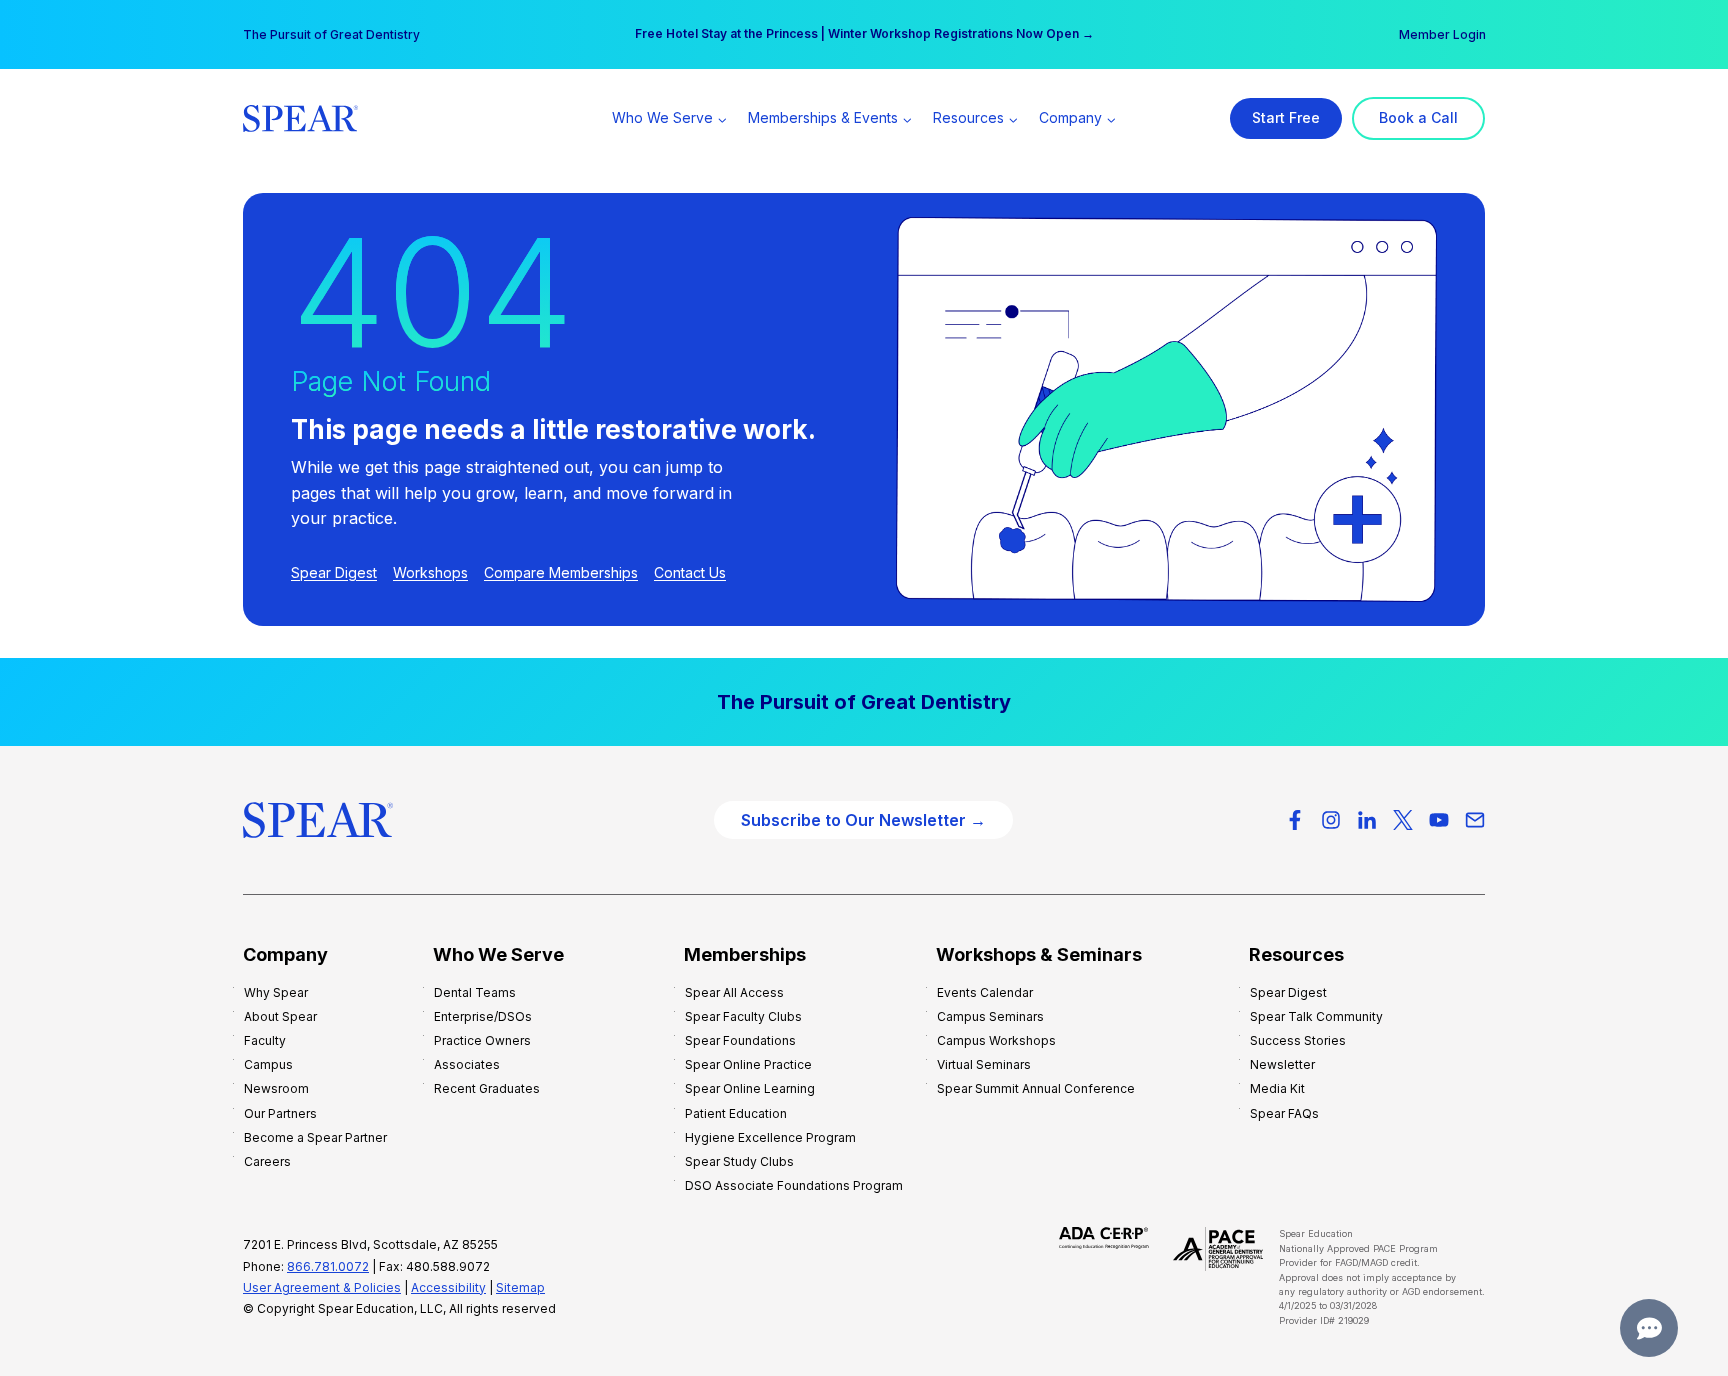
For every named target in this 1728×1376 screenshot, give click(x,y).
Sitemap (520, 1287)
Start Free (1286, 117)
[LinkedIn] (1367, 820)
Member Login (1442, 34)
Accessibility (448, 1287)
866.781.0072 (328, 1266)
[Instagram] (1331, 820)
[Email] (1475, 820)
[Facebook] (1295, 820)
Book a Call (1418, 117)
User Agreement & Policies (322, 1287)
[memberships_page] (864, 702)
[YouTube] (1439, 820)
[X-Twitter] (1403, 820)
